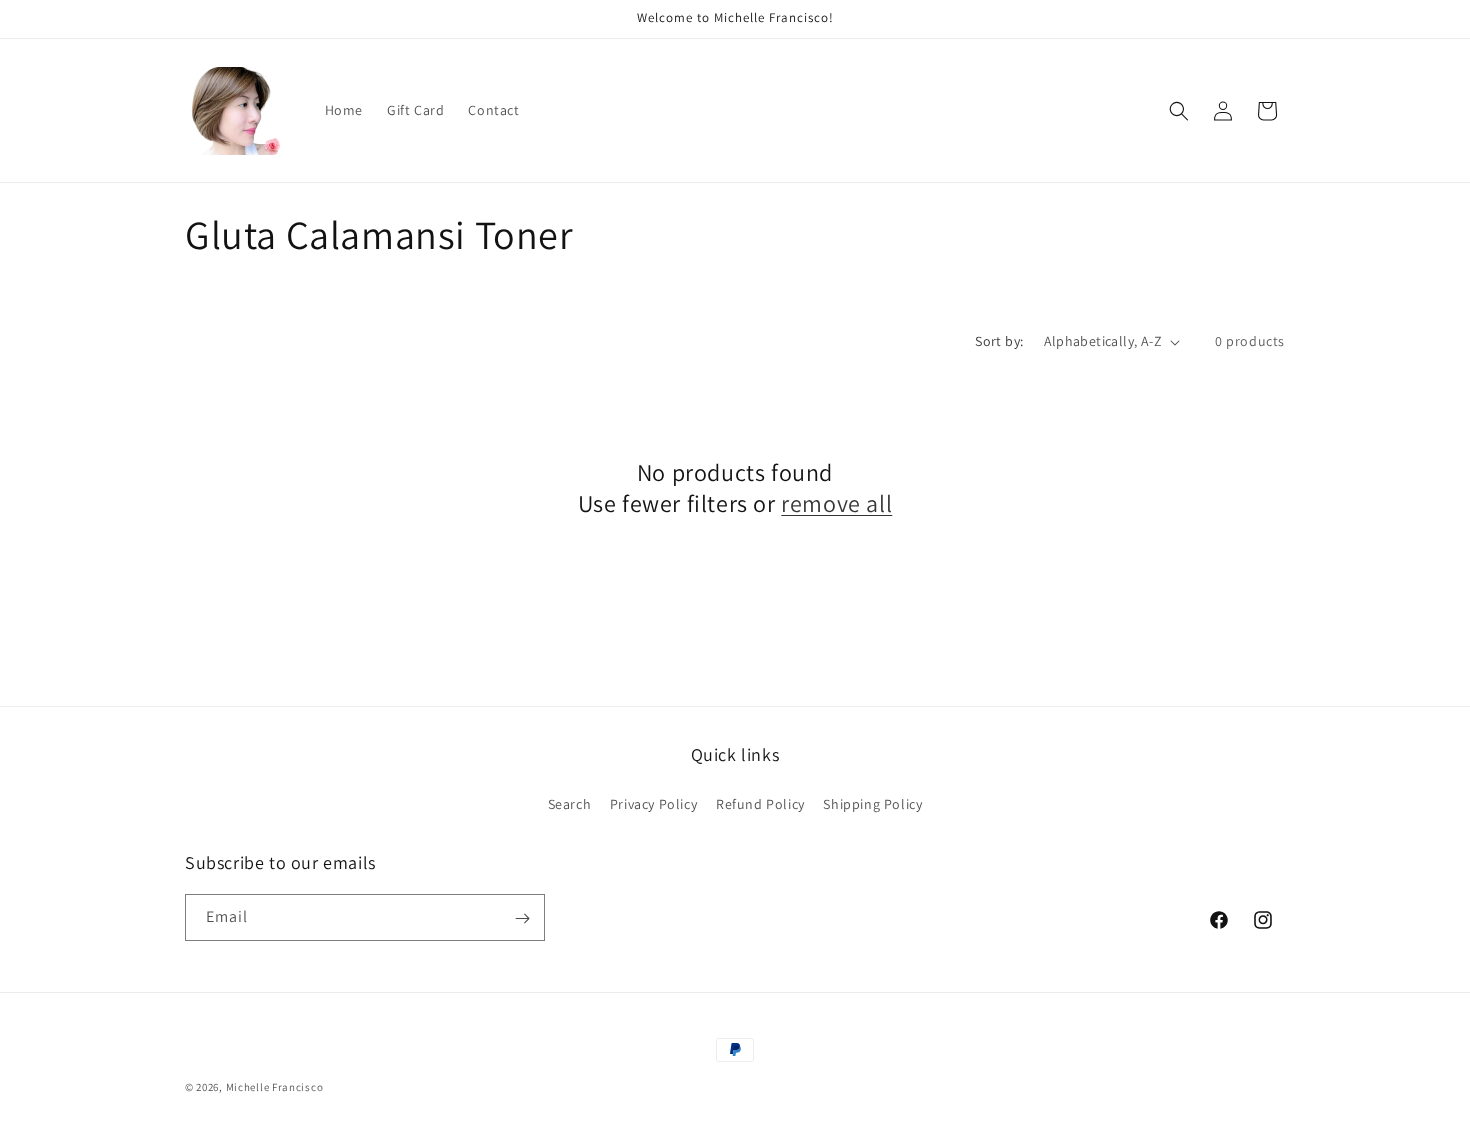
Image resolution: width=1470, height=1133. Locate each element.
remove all (836, 503)
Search (570, 803)
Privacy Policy (653, 803)
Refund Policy (760, 803)
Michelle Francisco (275, 1087)
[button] (1179, 111)
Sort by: (999, 341)
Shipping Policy (872, 803)
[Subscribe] (522, 918)
